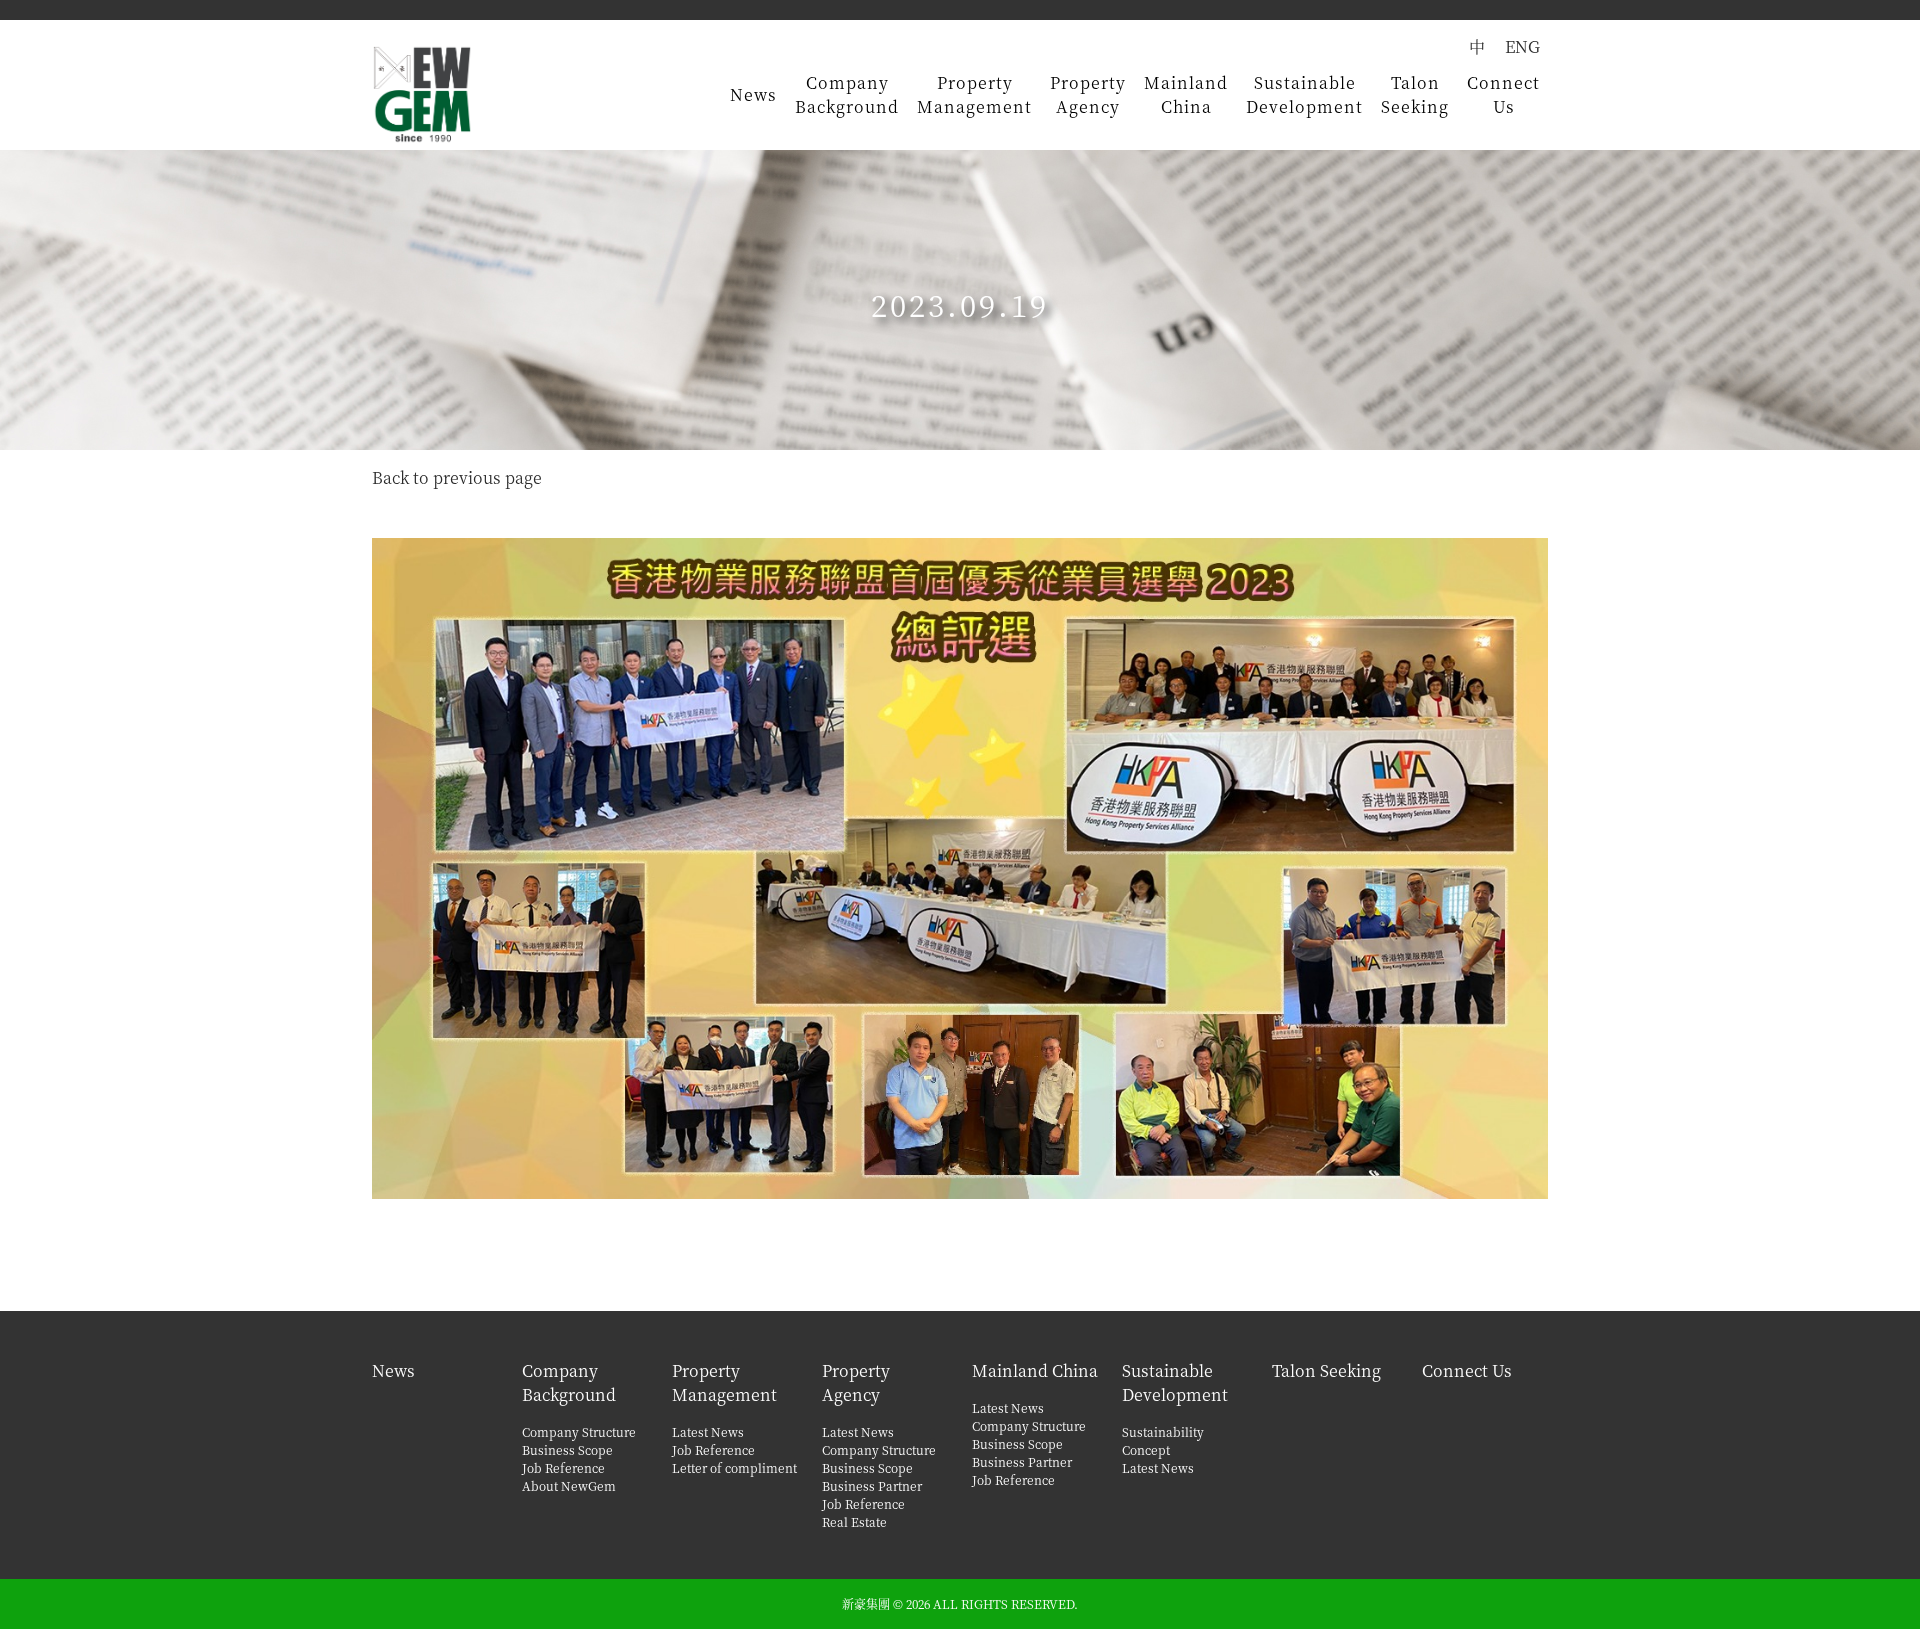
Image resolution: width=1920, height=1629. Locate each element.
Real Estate (854, 1521)
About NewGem (569, 1485)
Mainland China (1186, 94)
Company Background (847, 94)
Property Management (974, 94)
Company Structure (579, 1431)
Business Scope (567, 1449)
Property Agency (1088, 94)
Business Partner (872, 1485)
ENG (1522, 46)
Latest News (708, 1431)
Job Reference (563, 1467)
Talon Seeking (1415, 94)
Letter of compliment (734, 1467)
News (753, 94)
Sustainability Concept (1163, 1440)
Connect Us (1503, 94)
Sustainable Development (1304, 94)
